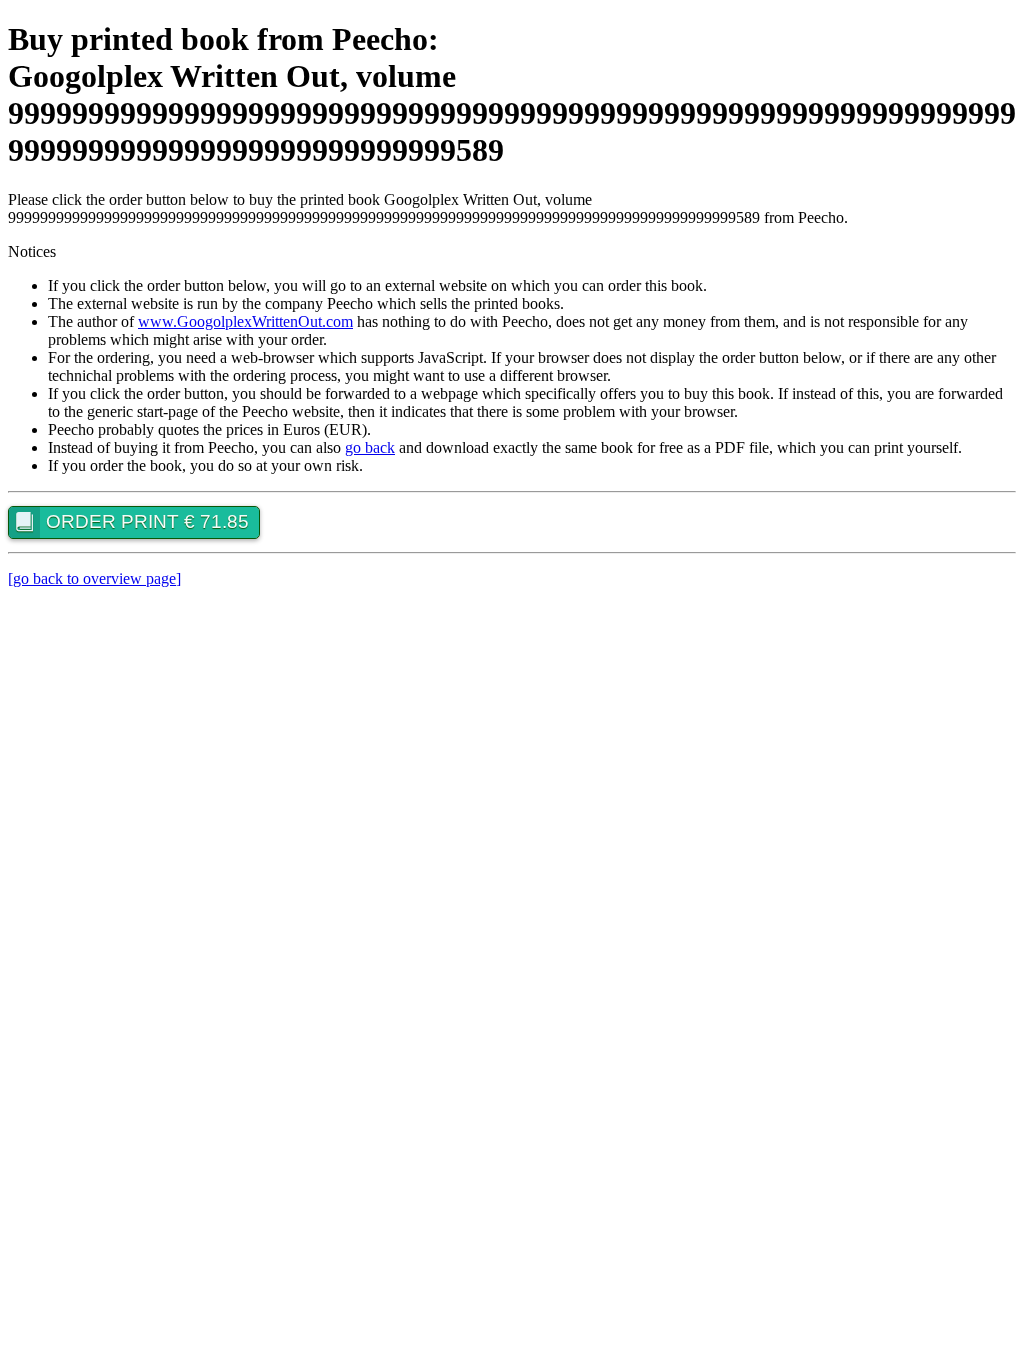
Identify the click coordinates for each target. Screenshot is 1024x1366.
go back (370, 447)
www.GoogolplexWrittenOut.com (245, 321)
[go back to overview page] (94, 578)
